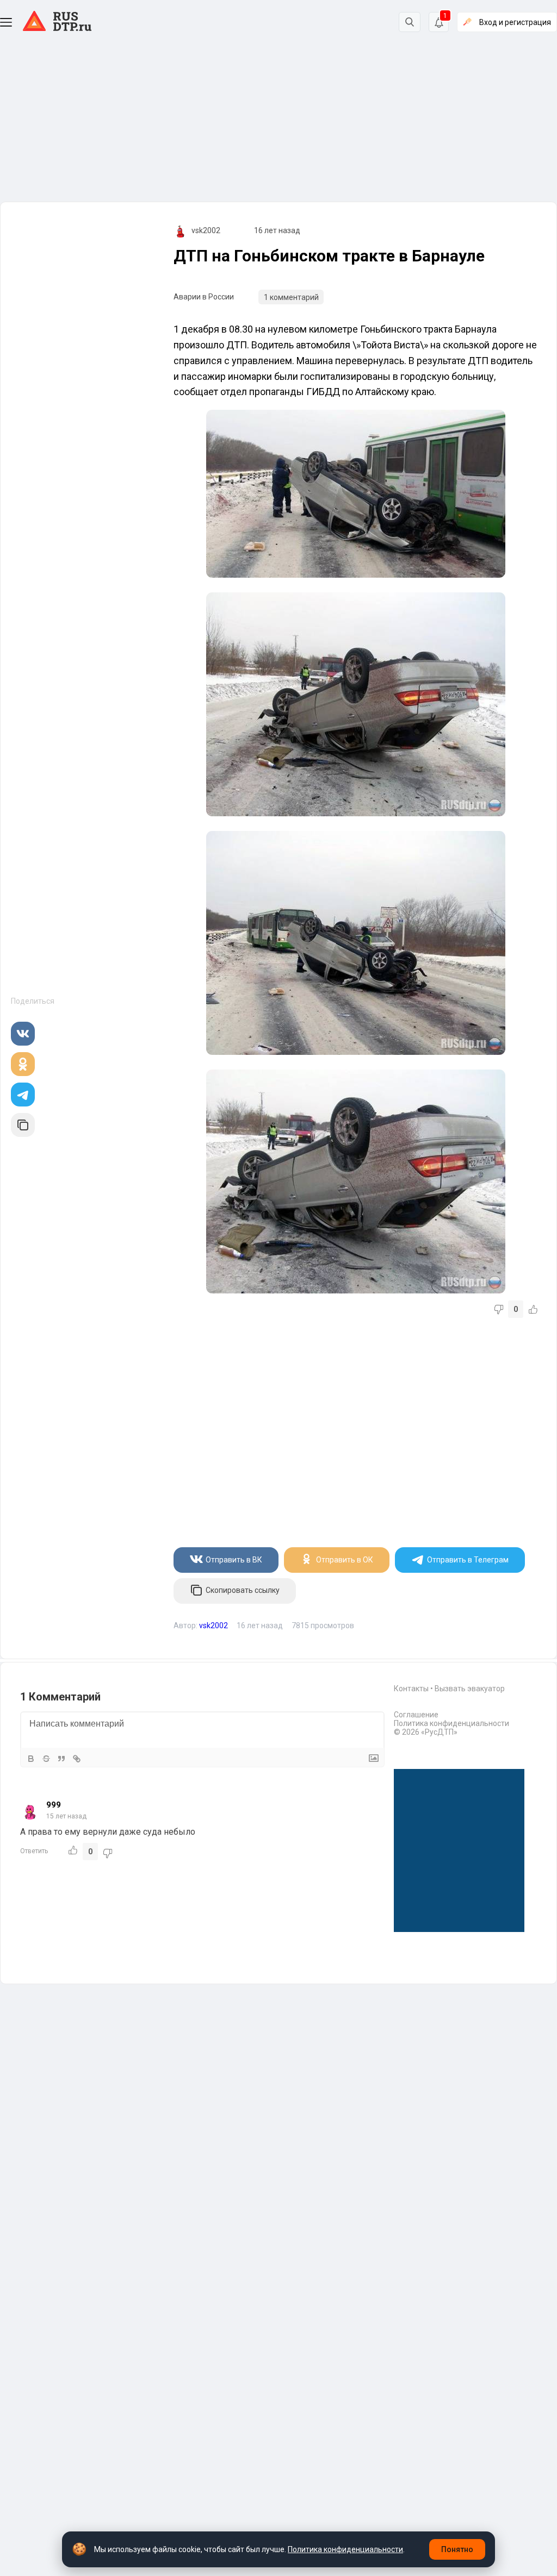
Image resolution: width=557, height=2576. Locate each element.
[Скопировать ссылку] (23, 1125)
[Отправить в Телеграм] (23, 1095)
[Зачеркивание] (46, 1759)
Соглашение (416, 1715)
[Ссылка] (77, 1759)
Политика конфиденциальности (451, 1723)
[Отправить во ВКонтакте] (23, 1034)
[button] (6, 22)
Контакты (411, 1689)
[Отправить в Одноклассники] (23, 1064)
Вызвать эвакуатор (470, 1689)
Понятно (457, 2549)
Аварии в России (204, 297)
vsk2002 (206, 230)
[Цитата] (61, 1759)
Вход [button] (515, 22)
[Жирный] (31, 1759)
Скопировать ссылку (243, 1590)
